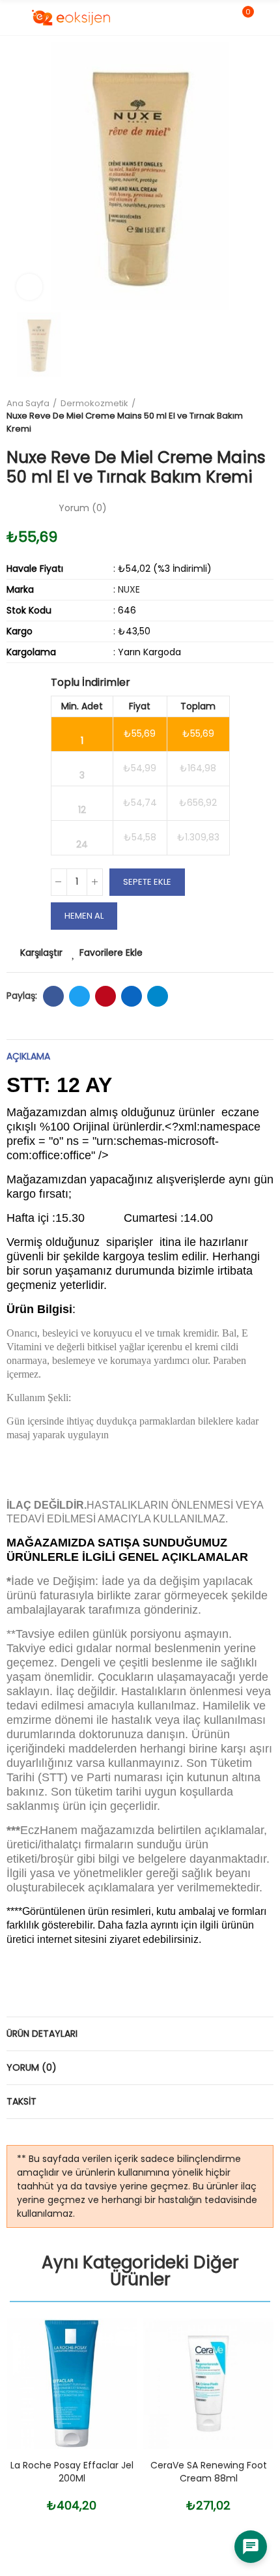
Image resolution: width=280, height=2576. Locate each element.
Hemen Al (84, 916)
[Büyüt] (29, 287)
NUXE (129, 589)
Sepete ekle (147, 882)
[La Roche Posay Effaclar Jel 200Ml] (72, 2384)
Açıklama (28, 1056)
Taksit (21, 2101)
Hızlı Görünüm (104, 2393)
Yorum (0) (32, 2067)
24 (82, 844)
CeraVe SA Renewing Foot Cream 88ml (209, 2472)
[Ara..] (220, 18)
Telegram (158, 996)
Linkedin (132, 996)
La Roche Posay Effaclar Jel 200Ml (72, 2472)
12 (82, 810)
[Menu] (13, 18)
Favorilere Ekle (111, 953)
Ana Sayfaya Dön (267, 416)
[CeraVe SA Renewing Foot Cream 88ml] (208, 2384)
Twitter (79, 996)
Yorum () (83, 508)
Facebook (53, 996)
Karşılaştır (41, 953)
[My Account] (267, 18)
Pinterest (105, 996)
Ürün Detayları (42, 2034)
